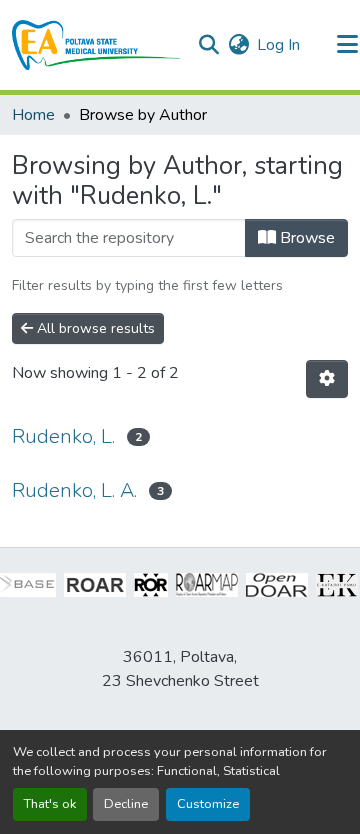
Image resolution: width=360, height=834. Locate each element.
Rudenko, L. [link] (63, 436)
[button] (96, 45)
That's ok (50, 804)
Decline (126, 804)
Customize (208, 804)
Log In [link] (278, 45)
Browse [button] (305, 238)
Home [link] (33, 115)
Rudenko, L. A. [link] (74, 490)
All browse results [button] (94, 328)
